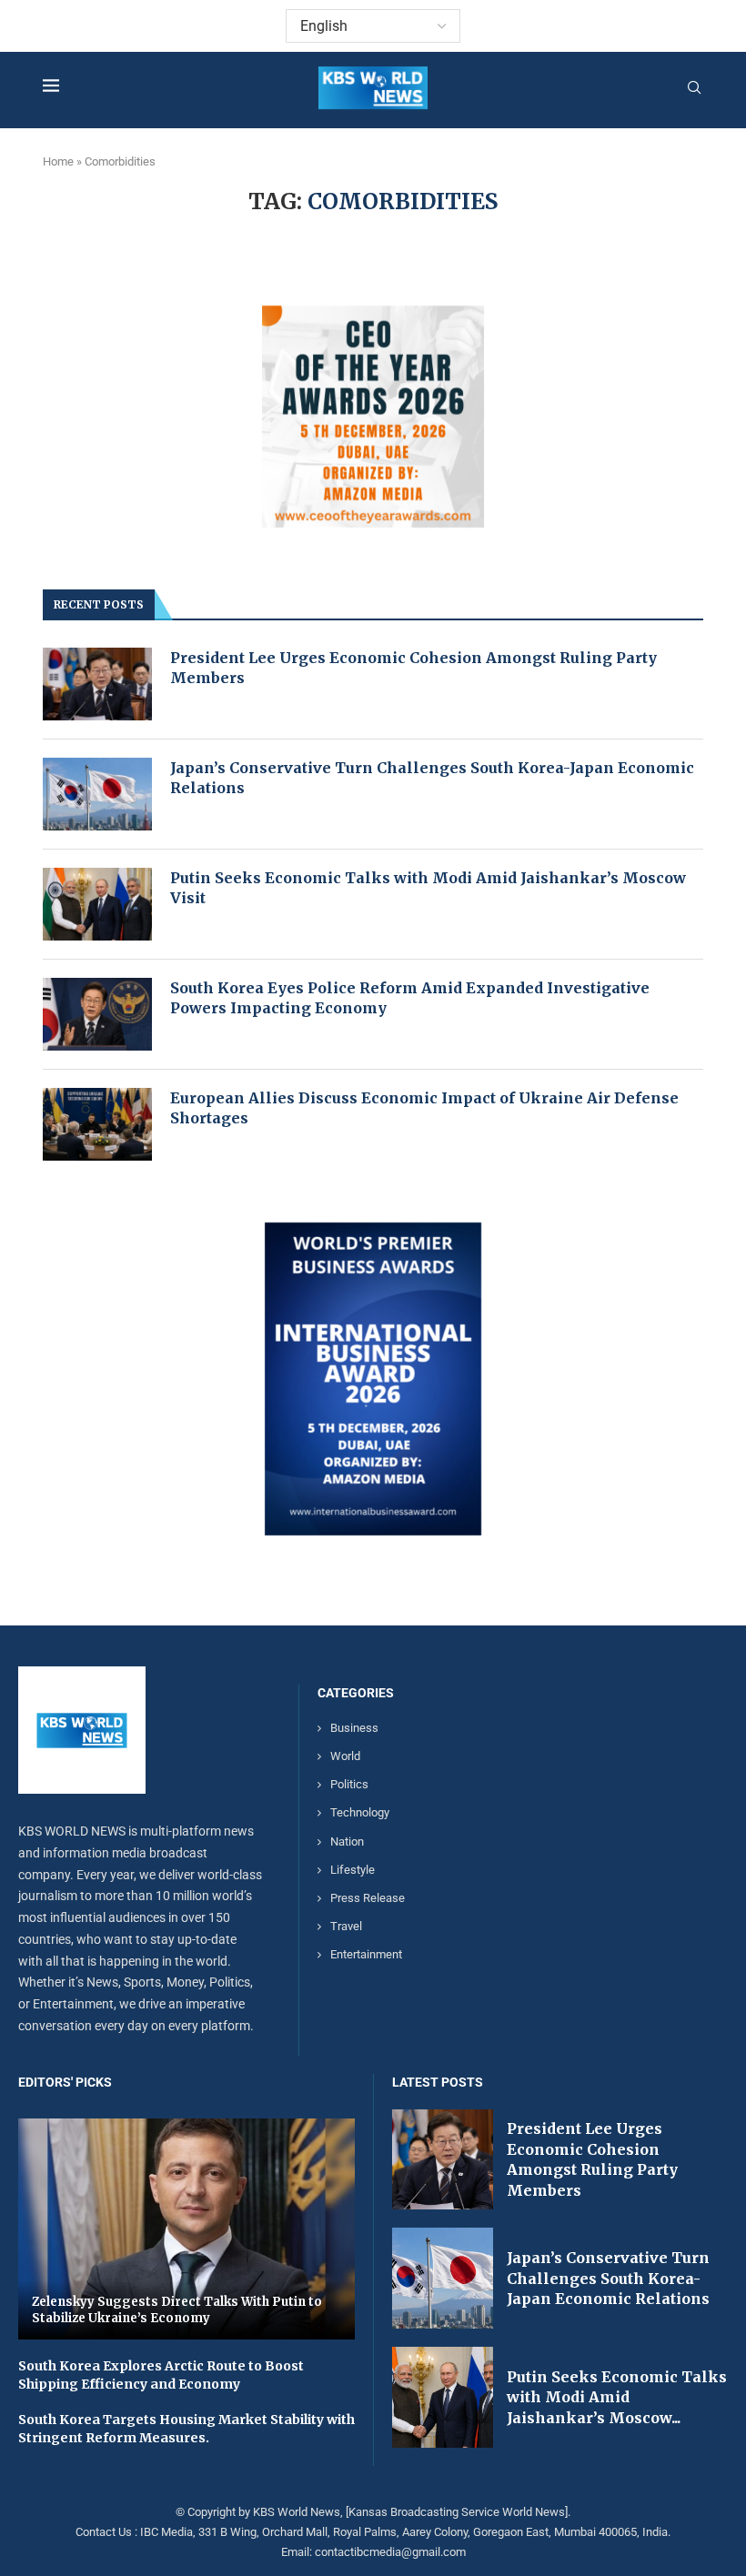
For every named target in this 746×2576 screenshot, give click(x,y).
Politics (349, 1784)
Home (58, 161)
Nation (347, 1841)
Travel (346, 1926)
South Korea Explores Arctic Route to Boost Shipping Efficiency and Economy (161, 2375)
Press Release (368, 1898)
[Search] (694, 88)
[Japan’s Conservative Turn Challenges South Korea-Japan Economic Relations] (97, 794)
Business (354, 1728)
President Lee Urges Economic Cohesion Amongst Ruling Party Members (413, 668)
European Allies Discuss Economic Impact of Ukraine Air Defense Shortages (424, 1108)
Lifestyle (353, 1870)
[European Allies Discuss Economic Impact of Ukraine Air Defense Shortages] (97, 1124)
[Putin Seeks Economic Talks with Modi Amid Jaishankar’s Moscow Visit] (97, 904)
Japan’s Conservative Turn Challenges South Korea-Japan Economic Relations (432, 778)
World (345, 1756)
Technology (360, 1812)
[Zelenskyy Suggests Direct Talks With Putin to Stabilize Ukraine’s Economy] (186, 2229)
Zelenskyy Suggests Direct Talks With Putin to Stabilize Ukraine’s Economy (177, 2310)
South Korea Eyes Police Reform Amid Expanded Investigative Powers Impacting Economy (410, 998)
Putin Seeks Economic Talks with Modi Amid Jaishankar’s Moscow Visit (428, 888)
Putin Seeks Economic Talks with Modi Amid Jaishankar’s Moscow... (617, 2397)
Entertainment (366, 1954)
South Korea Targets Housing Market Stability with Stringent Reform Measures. (186, 2429)
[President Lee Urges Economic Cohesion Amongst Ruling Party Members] (97, 684)
